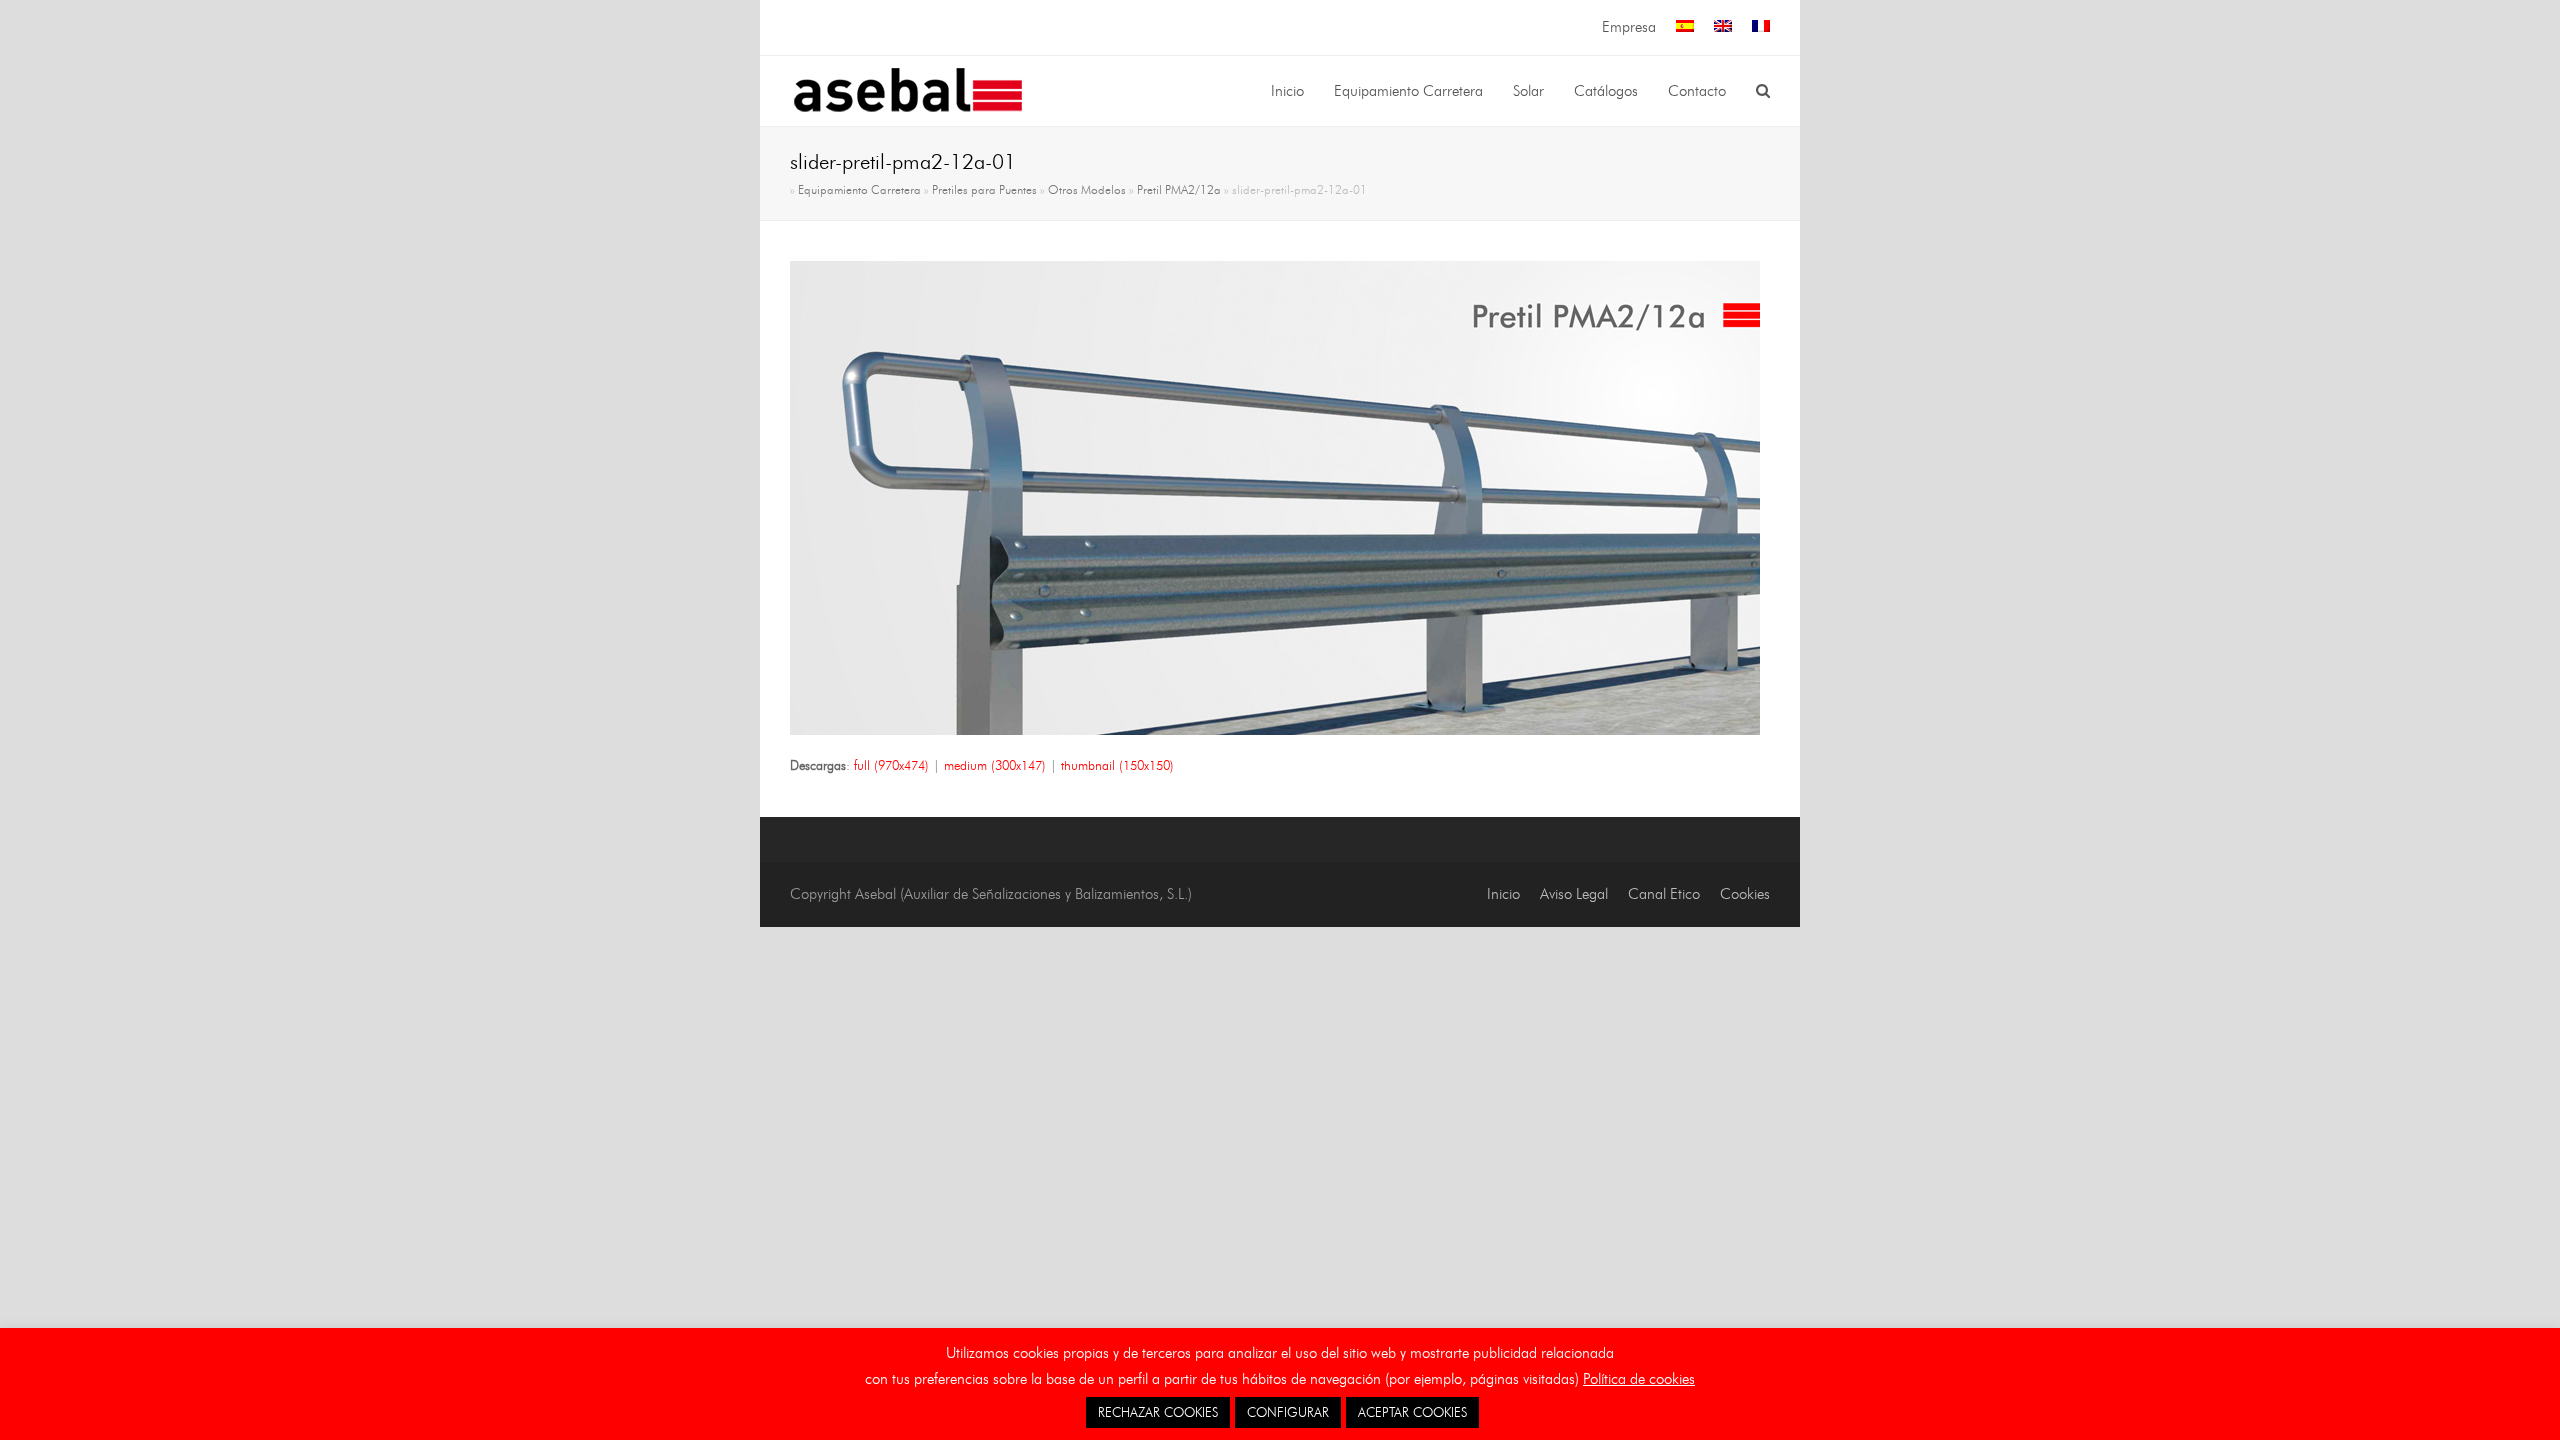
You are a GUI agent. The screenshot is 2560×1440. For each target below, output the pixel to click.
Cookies (1745, 894)
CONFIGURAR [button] (1288, 1412)
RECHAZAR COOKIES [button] (1158, 1412)
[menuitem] (1685, 27)
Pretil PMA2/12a (1179, 190)
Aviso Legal (1574, 894)
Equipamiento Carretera (859, 190)
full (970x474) (891, 765)
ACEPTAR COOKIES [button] (1412, 1412)
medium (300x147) (995, 765)
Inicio (1503, 894)
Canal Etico (1664, 894)
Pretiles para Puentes (984, 190)
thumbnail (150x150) (1117, 765)
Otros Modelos (1087, 190)
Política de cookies (1639, 1379)
